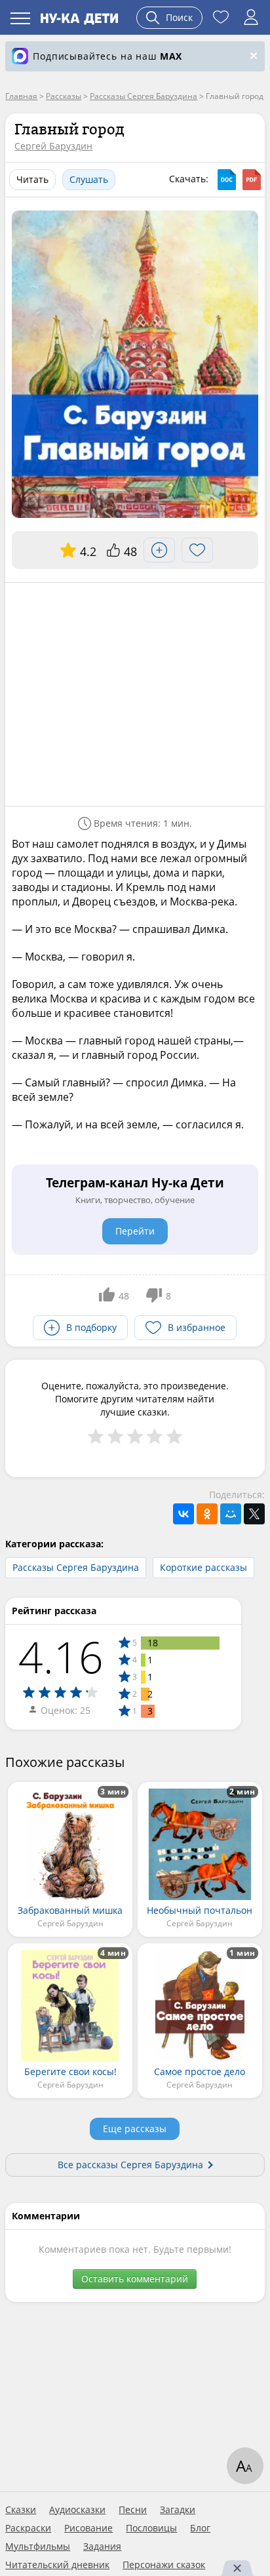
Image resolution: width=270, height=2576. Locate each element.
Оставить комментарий (135, 2279)
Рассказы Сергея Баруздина (76, 1567)
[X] (254, 1514)
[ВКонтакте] (183, 1514)
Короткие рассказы (203, 1567)
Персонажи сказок (164, 2565)
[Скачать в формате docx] (227, 180)
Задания (102, 2546)
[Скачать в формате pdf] (252, 180)
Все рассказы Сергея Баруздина (130, 2165)
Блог (200, 2528)
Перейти (135, 1231)
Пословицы (151, 2528)
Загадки (178, 2510)
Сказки (21, 2510)
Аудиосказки (77, 2510)
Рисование (88, 2528)
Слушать (89, 179)
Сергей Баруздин (53, 146)
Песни (133, 2510)
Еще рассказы (135, 2129)
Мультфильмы (38, 2546)
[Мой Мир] (231, 1514)
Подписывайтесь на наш (107, 56)
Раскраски (28, 2528)
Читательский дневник (57, 2565)
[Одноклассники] (207, 1514)
